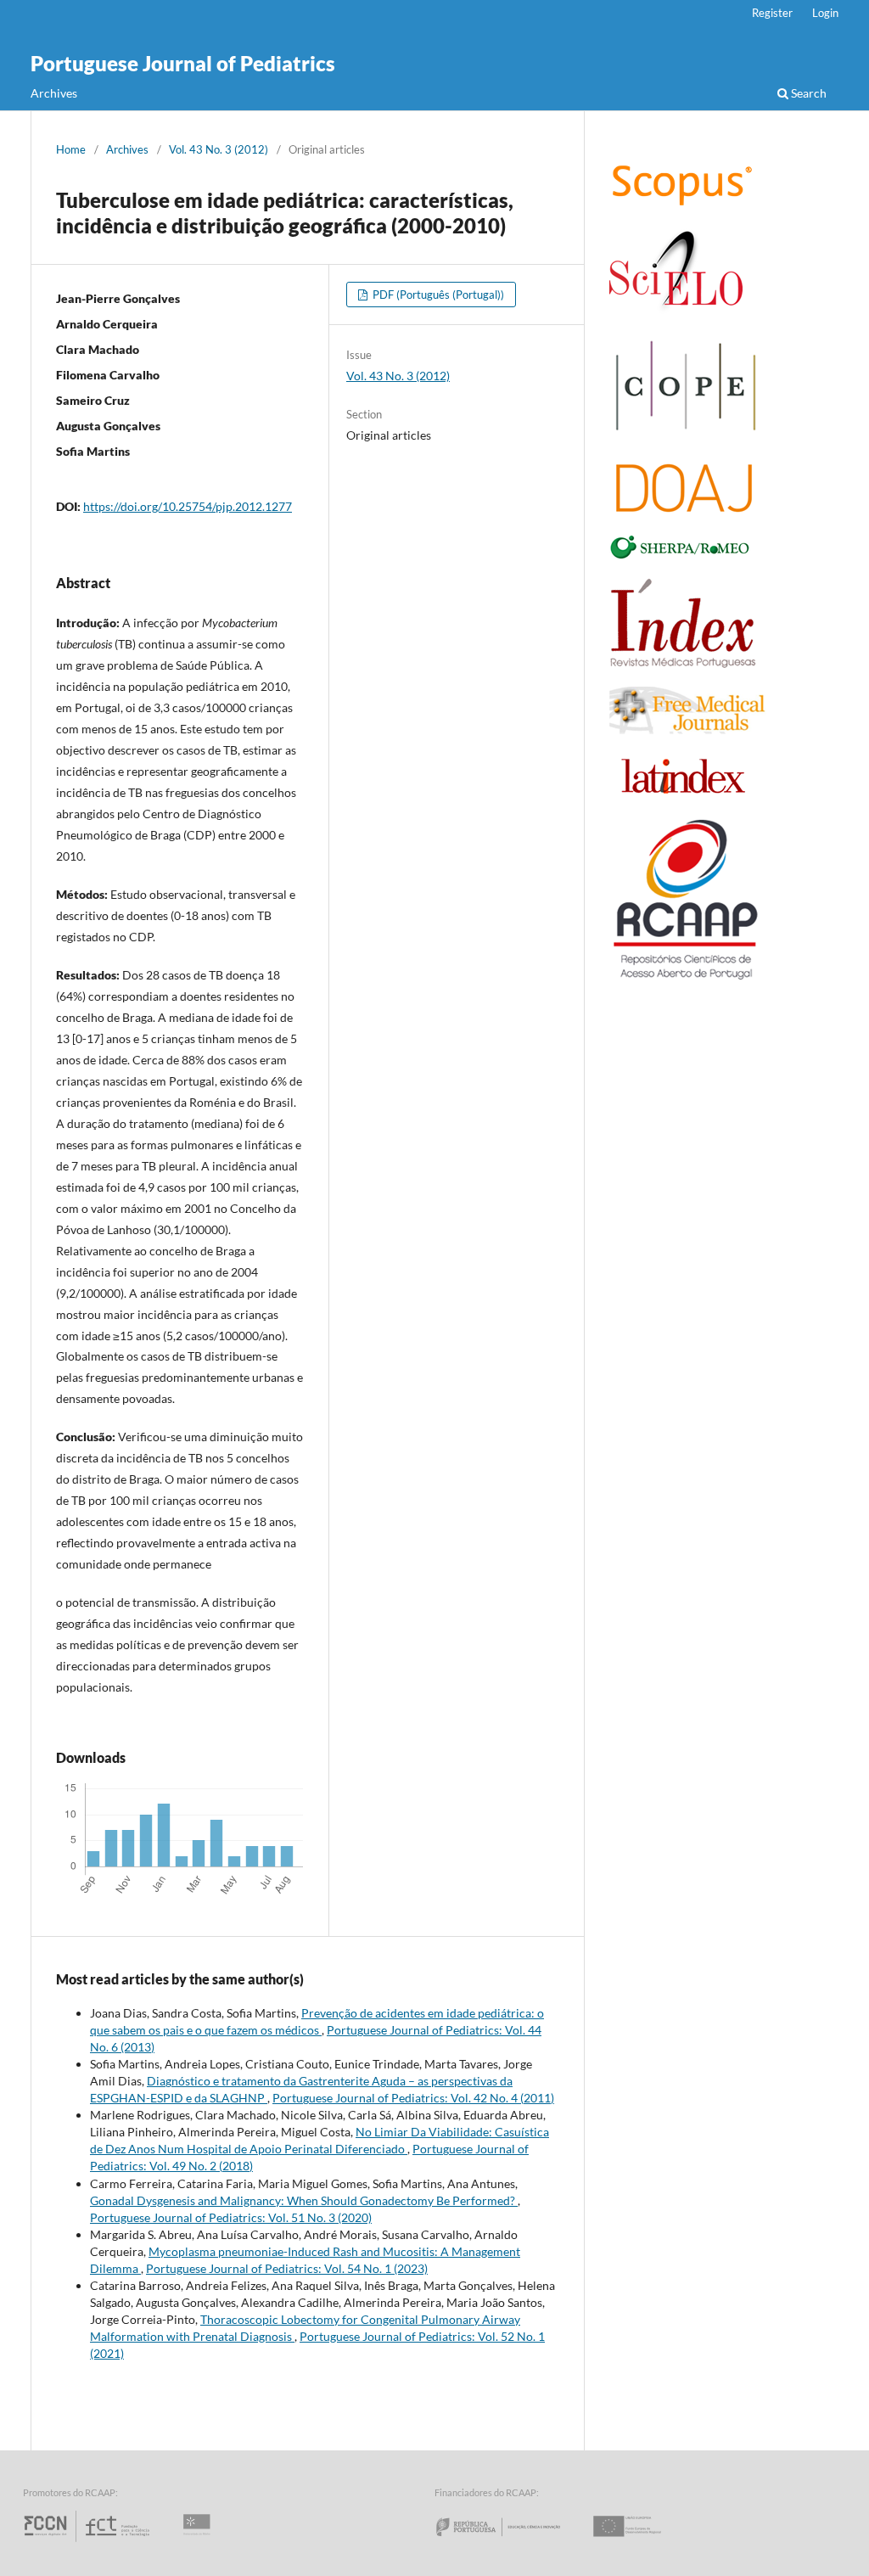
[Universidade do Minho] (199, 2542)
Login (825, 13)
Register (772, 13)
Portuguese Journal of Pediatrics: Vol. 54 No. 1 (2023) (287, 2268)
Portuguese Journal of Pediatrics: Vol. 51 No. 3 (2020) (231, 2217)
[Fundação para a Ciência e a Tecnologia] (89, 2542)
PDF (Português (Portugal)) (437, 295)
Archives (54, 93)
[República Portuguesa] (512, 2542)
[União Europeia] (642, 2542)
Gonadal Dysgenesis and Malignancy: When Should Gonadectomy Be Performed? (304, 2200)
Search (807, 93)
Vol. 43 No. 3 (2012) (219, 149)
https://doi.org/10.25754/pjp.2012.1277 (188, 506)
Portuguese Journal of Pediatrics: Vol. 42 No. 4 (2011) (413, 2098)
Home (71, 149)
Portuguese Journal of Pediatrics (183, 63)
